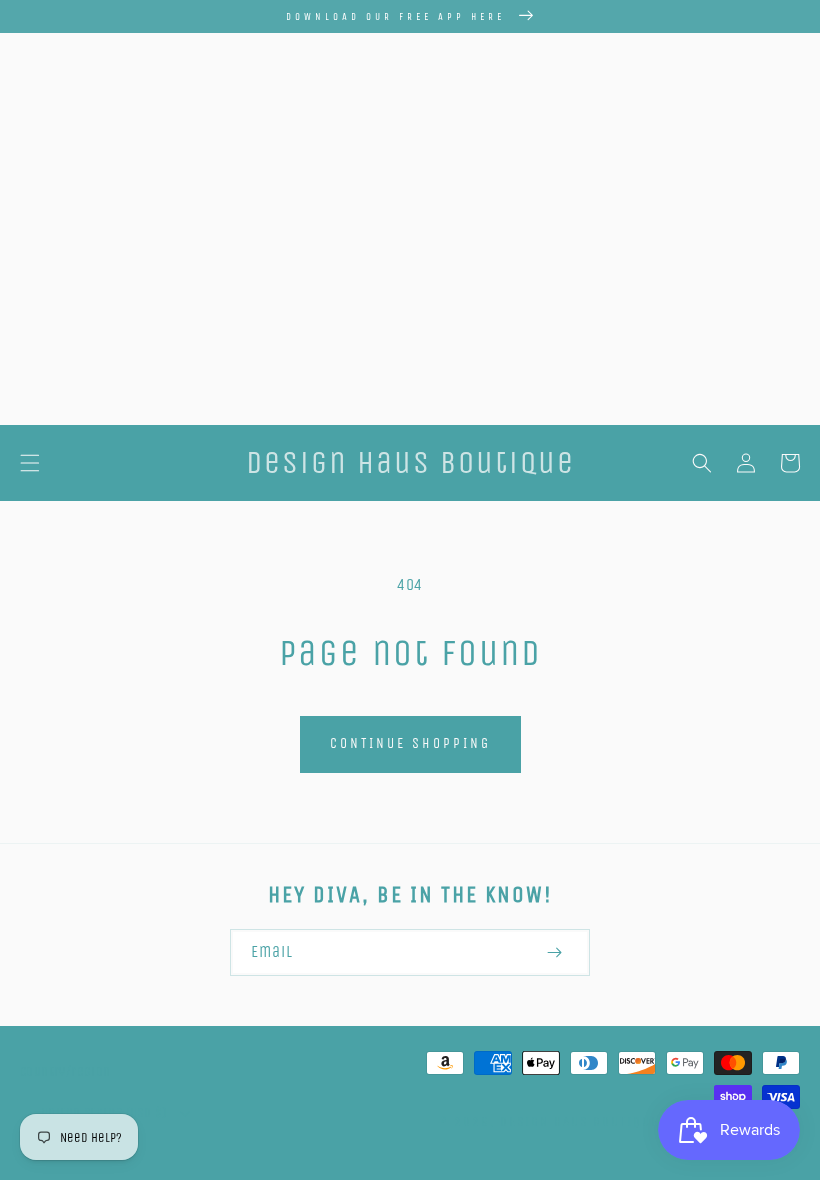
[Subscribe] (554, 952)
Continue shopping (410, 743)
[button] (30, 463)
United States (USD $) (103, 1112)
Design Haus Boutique (579, 1121)
